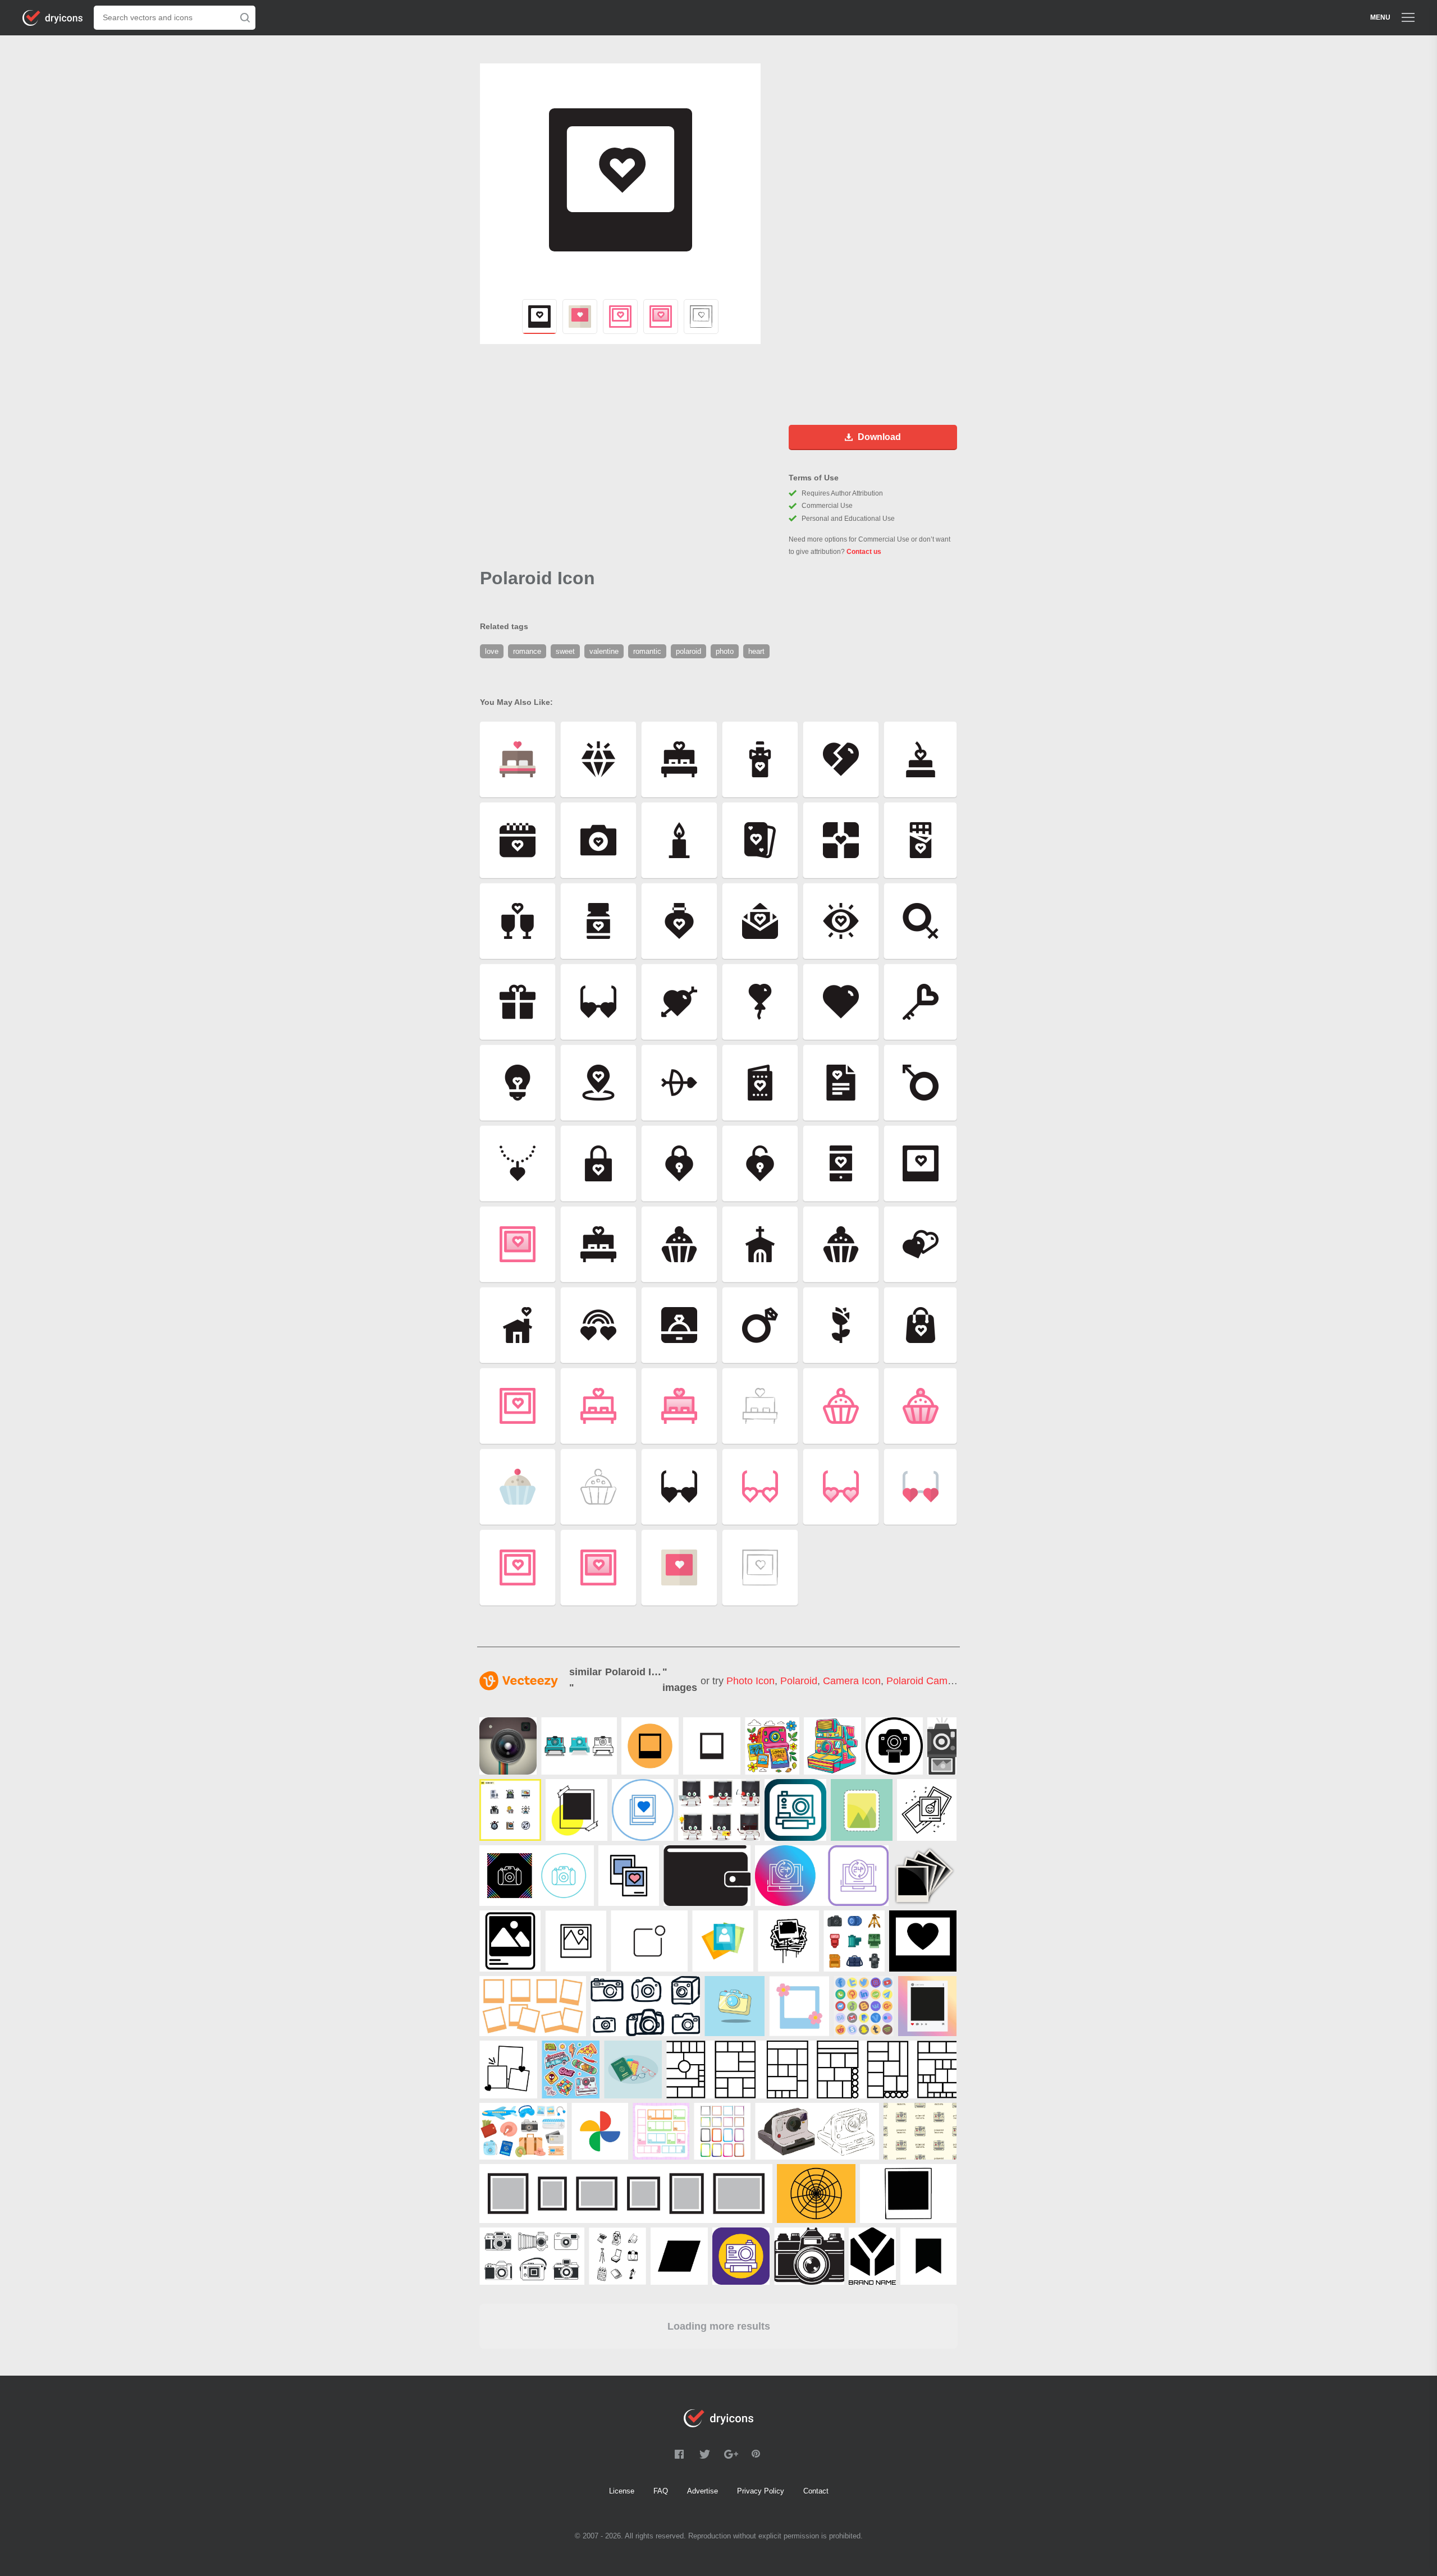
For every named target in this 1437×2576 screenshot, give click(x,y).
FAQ (661, 2491)
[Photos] (925, 1876)
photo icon (750, 1681)
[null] (508, 1746)
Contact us (864, 552)
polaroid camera (924, 1681)
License (622, 2491)
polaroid (799, 1681)
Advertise (703, 2491)
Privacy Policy (761, 2491)
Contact (816, 2491)
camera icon (852, 1681)
